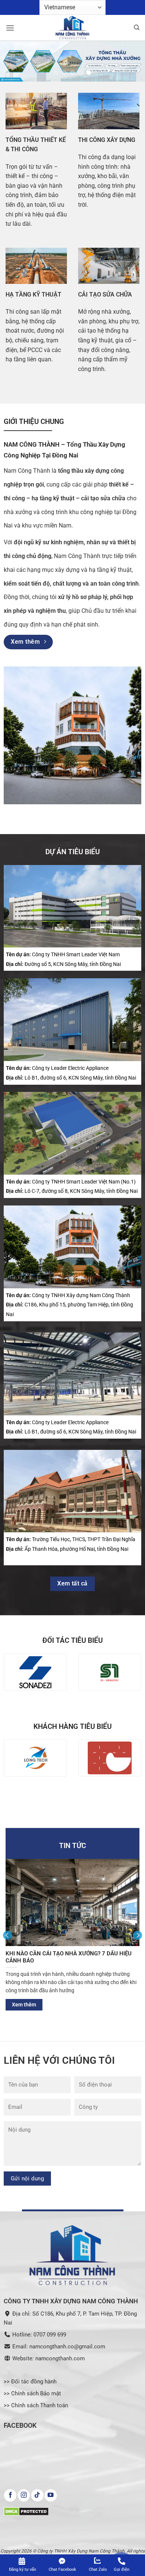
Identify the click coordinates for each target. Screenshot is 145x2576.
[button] (10, 28)
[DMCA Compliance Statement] (26, 2511)
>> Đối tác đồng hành (30, 2382)
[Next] (138, 1935)
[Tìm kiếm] (137, 28)
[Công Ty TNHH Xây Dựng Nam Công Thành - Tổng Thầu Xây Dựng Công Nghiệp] (72, 28)
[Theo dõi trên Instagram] (24, 2496)
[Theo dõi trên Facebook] (10, 2496)
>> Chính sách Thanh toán (36, 2405)
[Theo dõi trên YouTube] (51, 2496)
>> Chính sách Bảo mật (32, 2393)
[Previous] (7, 1935)
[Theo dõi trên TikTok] (37, 2496)
